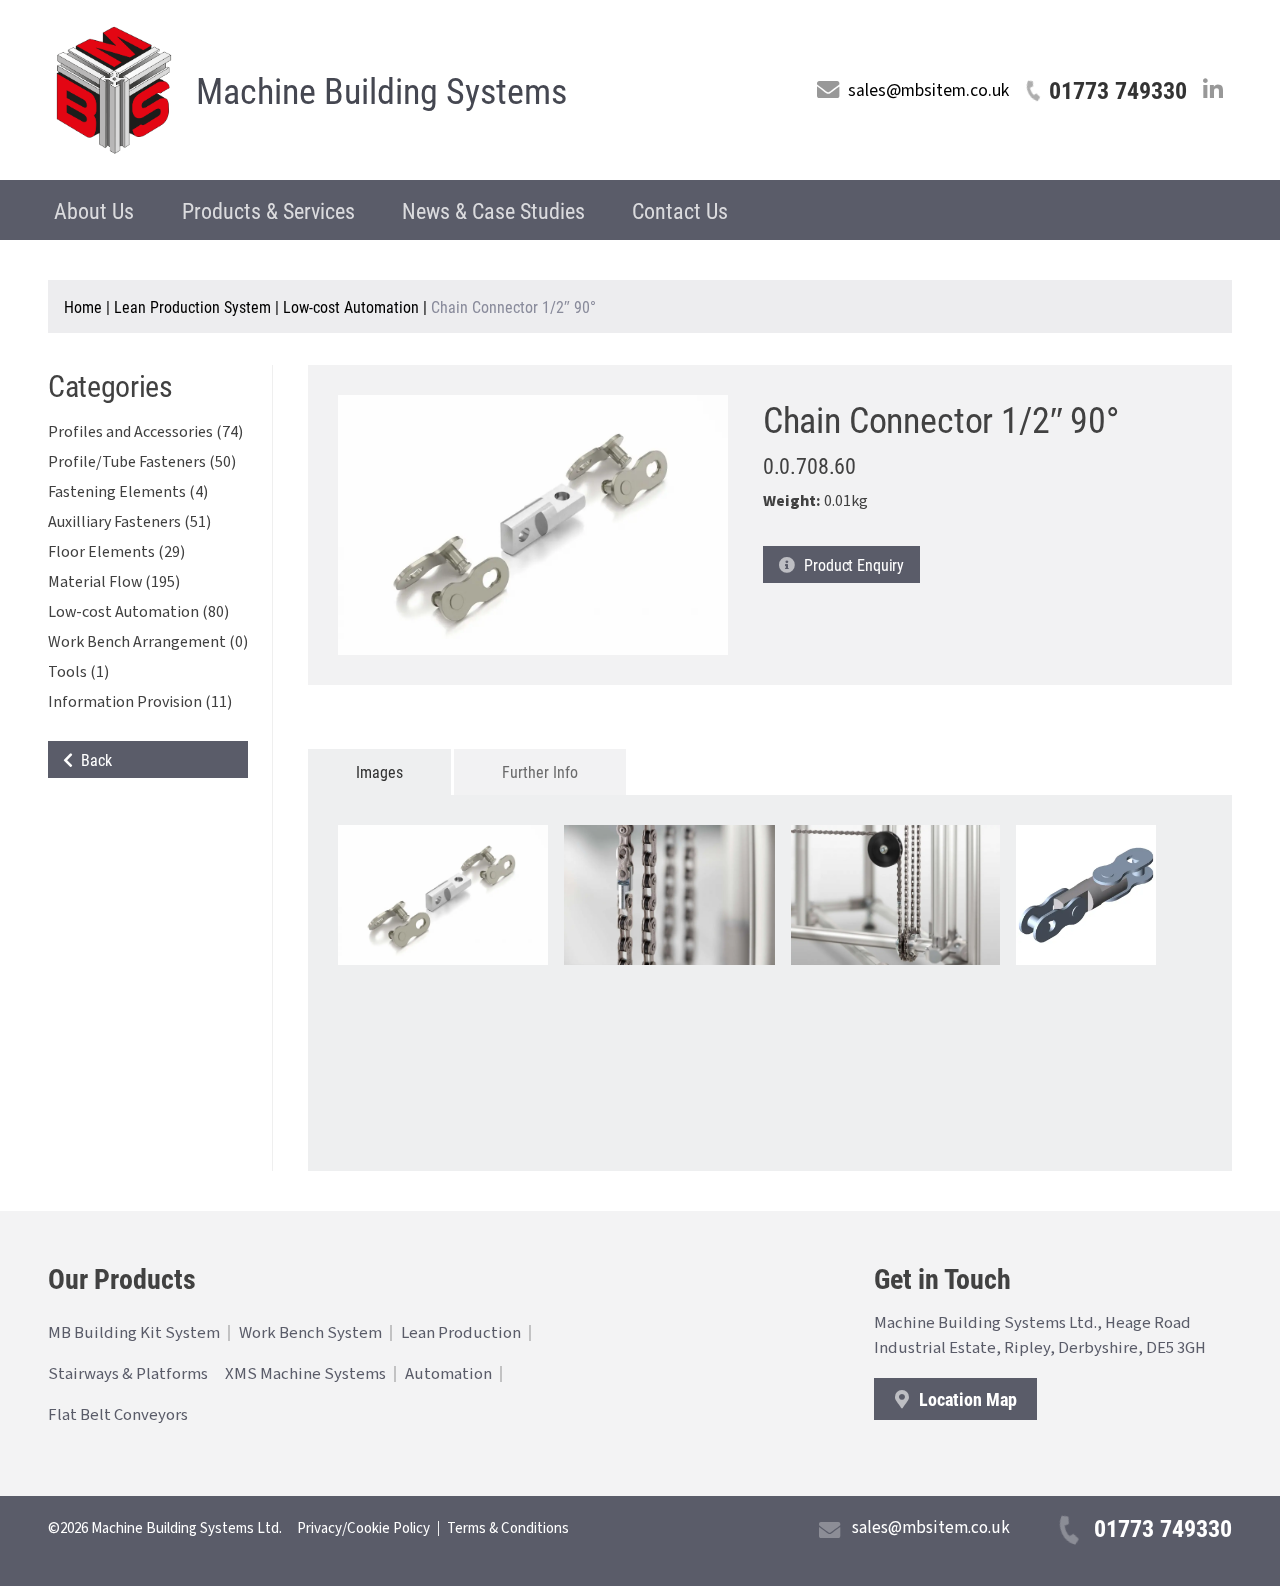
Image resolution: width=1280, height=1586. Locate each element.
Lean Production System (192, 306)
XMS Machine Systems (305, 1374)
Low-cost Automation (351, 306)
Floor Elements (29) (116, 552)
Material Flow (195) (114, 582)
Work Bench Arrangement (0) (148, 642)
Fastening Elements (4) (128, 492)
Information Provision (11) (140, 702)
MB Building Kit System (134, 1333)
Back (92, 759)
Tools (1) (78, 672)
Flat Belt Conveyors (118, 1415)
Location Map (966, 1399)
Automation (448, 1374)
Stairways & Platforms (128, 1374)
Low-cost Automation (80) (138, 612)
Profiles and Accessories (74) (145, 432)
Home (83, 306)
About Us (94, 210)
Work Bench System (310, 1333)
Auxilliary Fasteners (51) (129, 522)
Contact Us (680, 210)
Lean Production (461, 1333)
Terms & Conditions (508, 1528)
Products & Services (268, 210)
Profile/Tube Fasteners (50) (142, 462)
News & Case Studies (493, 210)
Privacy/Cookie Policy (363, 1528)
